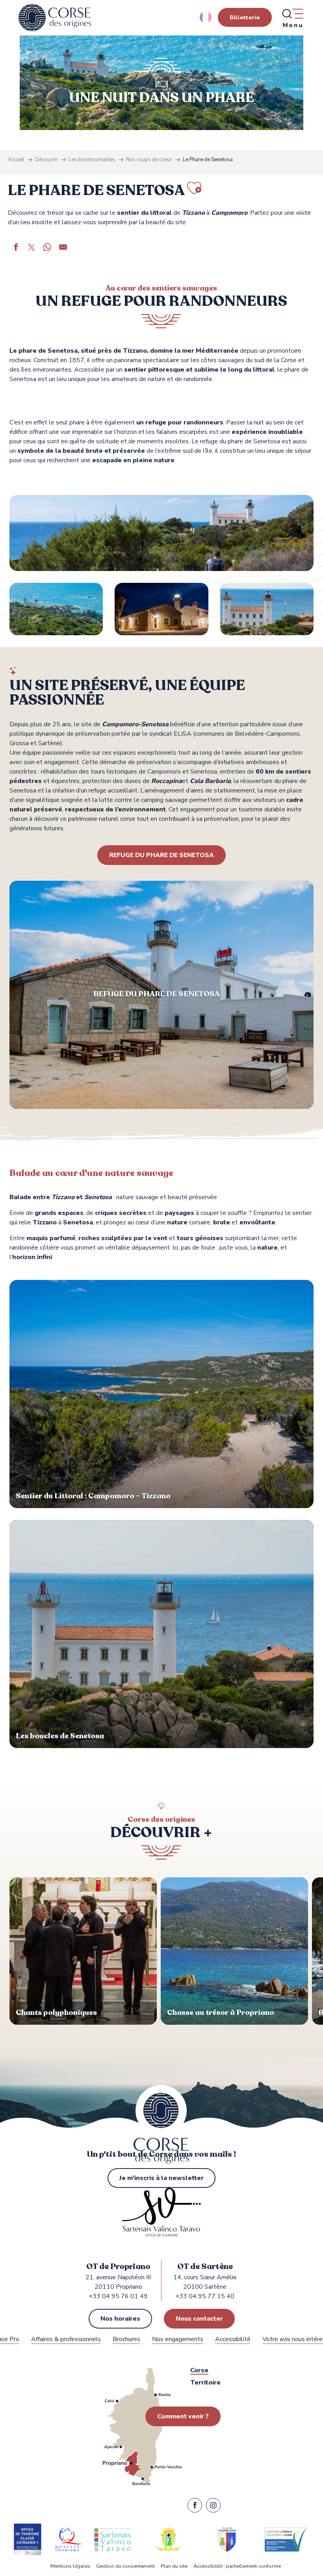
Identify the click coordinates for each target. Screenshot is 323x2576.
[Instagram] (213, 2507)
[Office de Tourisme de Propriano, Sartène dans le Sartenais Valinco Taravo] (55, 18)
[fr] (206, 17)
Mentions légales (70, 2566)
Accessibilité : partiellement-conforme (237, 2566)
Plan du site (174, 2566)
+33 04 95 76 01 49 (118, 2296)
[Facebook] (195, 2507)
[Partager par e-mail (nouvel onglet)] (63, 248)
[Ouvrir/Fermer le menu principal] (292, 18)
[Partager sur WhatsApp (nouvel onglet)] (47, 248)
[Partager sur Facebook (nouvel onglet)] (16, 248)
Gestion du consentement (125, 2566)
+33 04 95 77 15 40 (205, 2296)
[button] (206, 17)
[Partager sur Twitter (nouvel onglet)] (32, 248)
